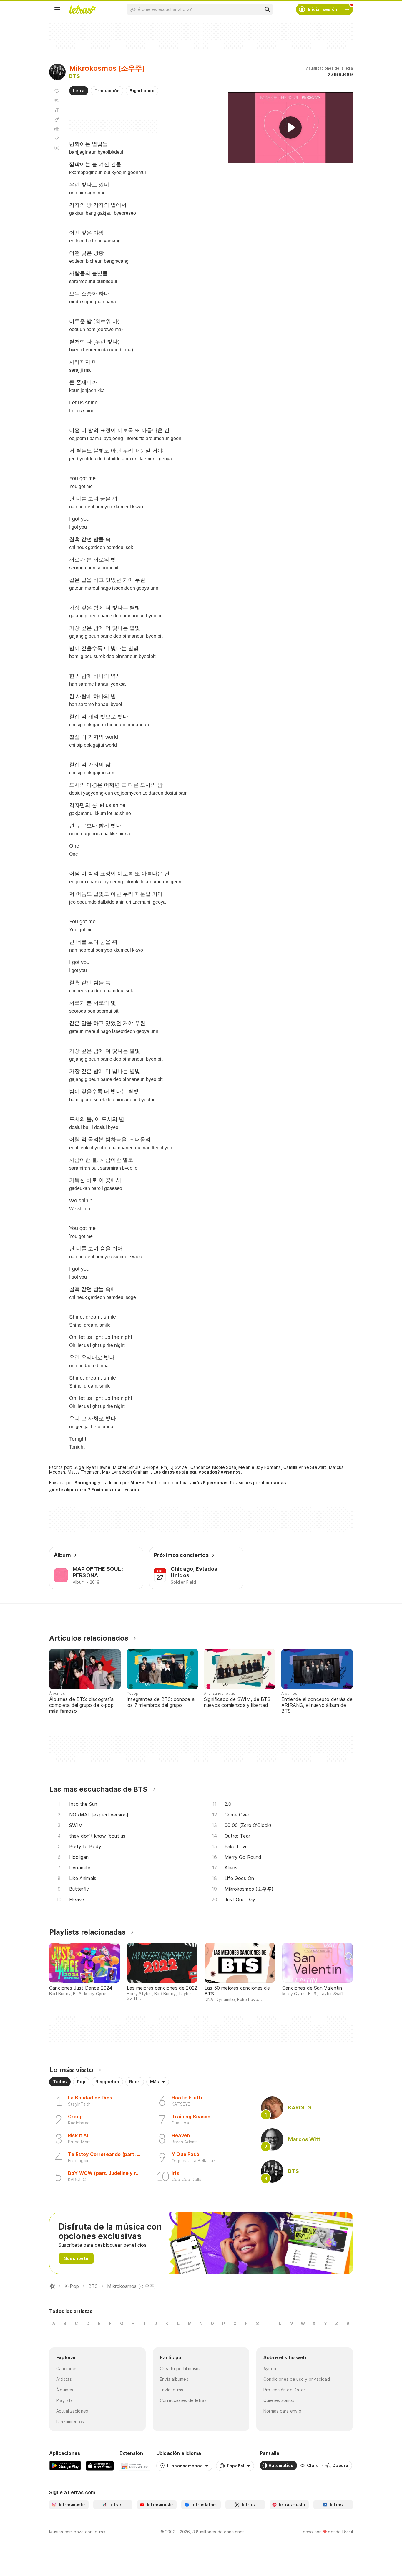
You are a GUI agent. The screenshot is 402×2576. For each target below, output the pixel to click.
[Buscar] (267, 9)
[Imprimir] (57, 129)
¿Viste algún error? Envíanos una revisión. (95, 1490)
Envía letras (172, 2390)
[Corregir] (57, 138)
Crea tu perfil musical (181, 2369)
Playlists (64, 2400)
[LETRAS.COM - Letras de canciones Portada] (82, 9)
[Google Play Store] (65, 2466)
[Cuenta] (347, 9)
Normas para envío (282, 2411)
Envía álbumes (174, 2379)
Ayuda (270, 2369)
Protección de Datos (285, 2390)
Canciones (67, 2369)
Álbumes (65, 2390)
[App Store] (100, 2466)
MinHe (137, 1483)
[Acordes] (57, 120)
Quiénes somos (279, 2400)
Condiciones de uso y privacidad (297, 2379)
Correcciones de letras (183, 2400)
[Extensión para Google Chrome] (135, 2466)
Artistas (64, 2379)
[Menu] (57, 9)
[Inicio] (52, 2286)
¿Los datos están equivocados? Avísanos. (197, 1472)
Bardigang (86, 1483)
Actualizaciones (72, 2411)
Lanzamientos (70, 2422)
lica (184, 1483)
